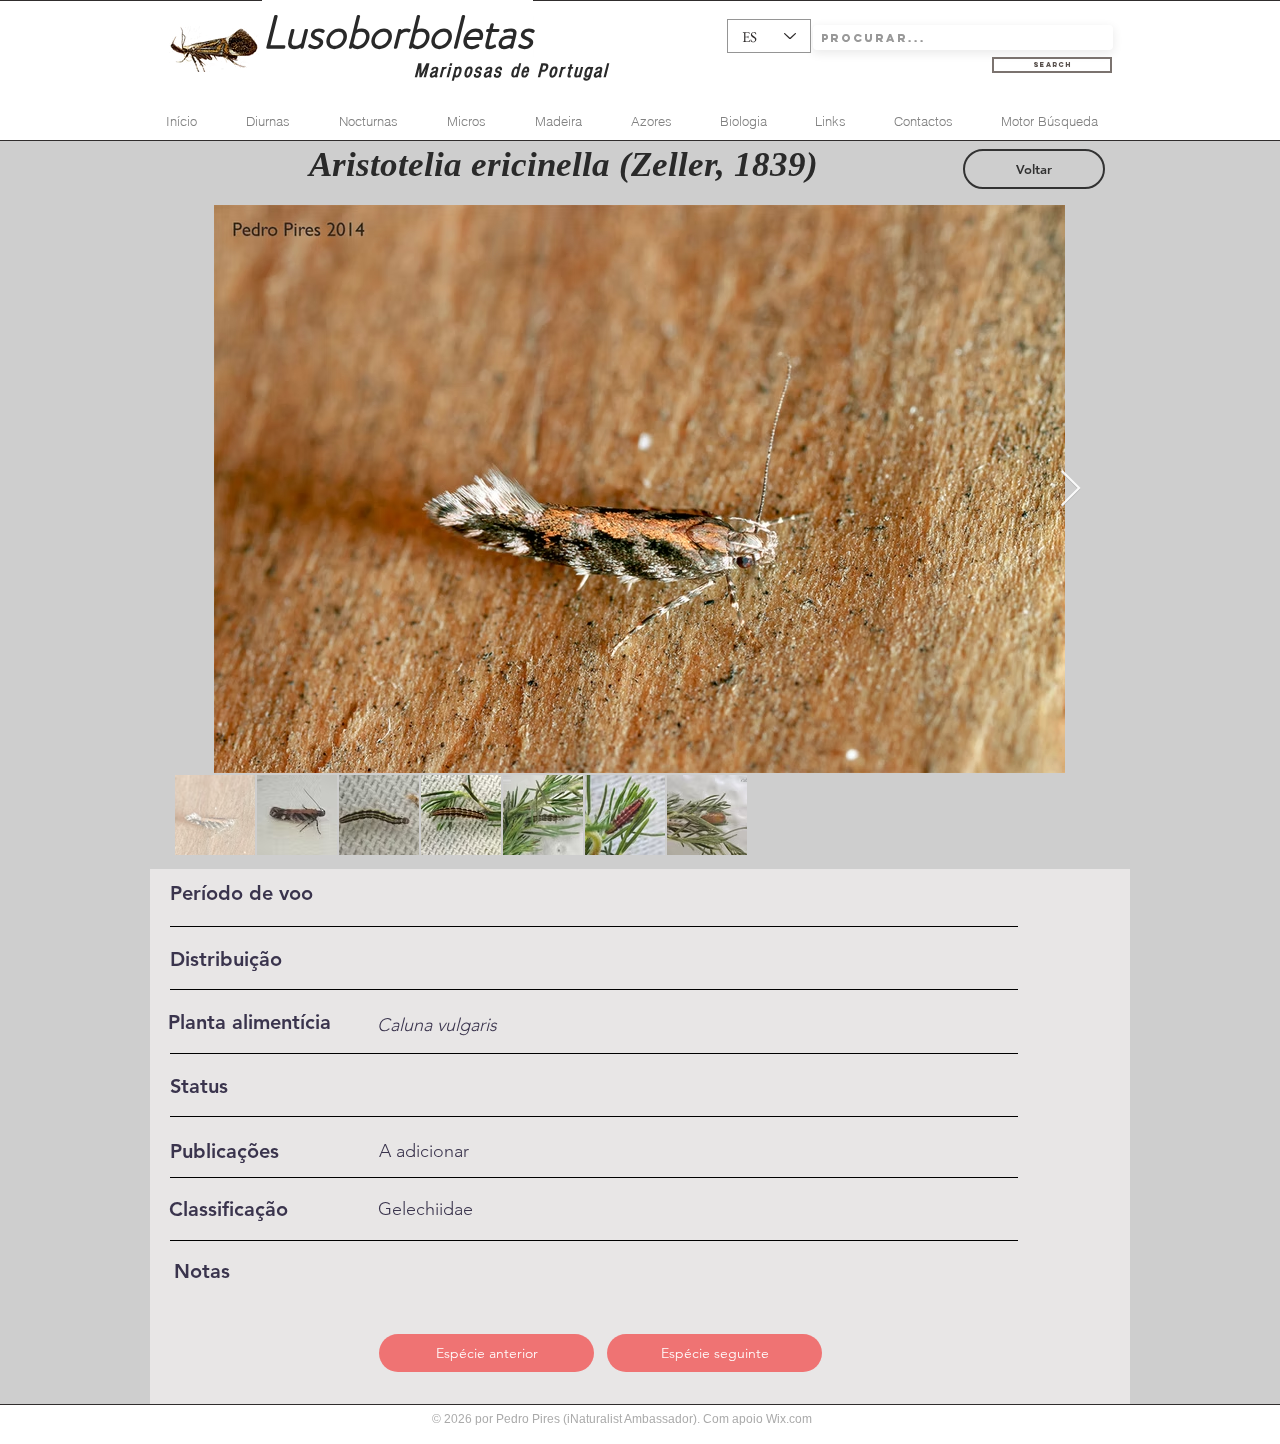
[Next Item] (1070, 489)
